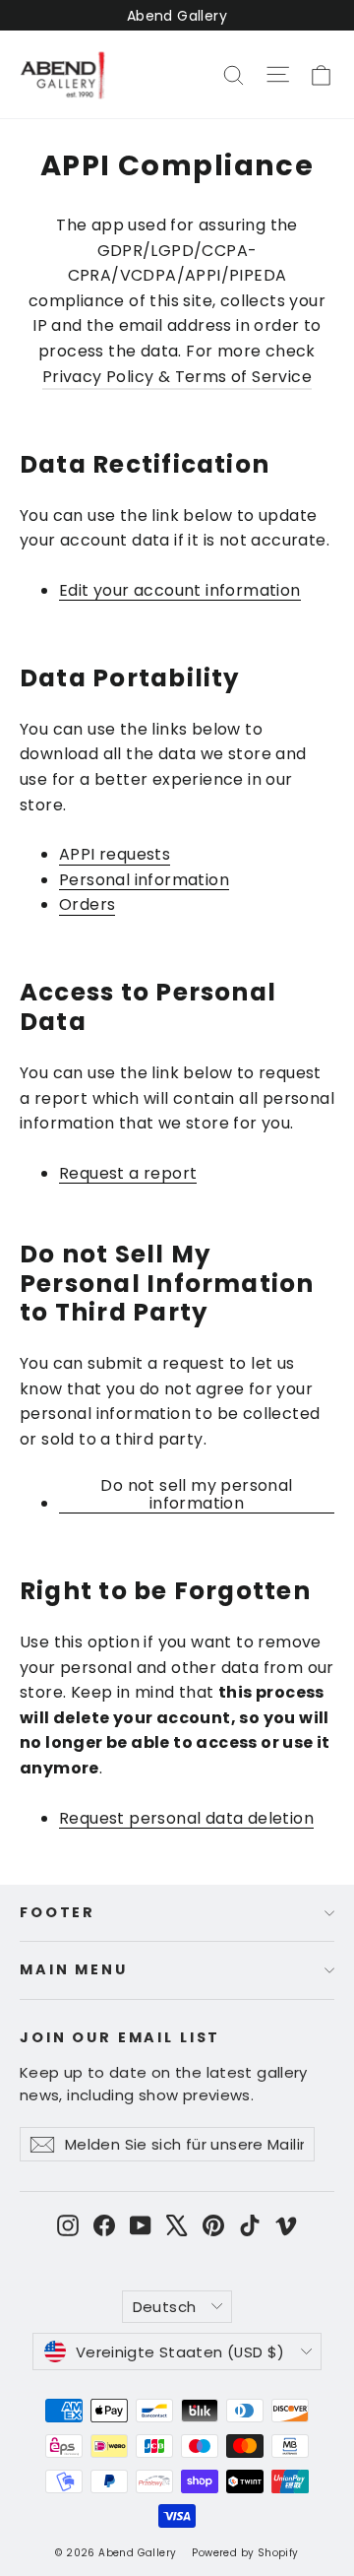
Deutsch (165, 2307)
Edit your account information (180, 591)
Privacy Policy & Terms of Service (177, 377)
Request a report (128, 1174)
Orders (87, 905)
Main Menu (74, 1969)
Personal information (144, 881)
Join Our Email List (120, 2037)
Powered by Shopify (245, 2553)
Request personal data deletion (186, 1819)
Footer (58, 1912)
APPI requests (115, 855)
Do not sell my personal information (196, 1496)
